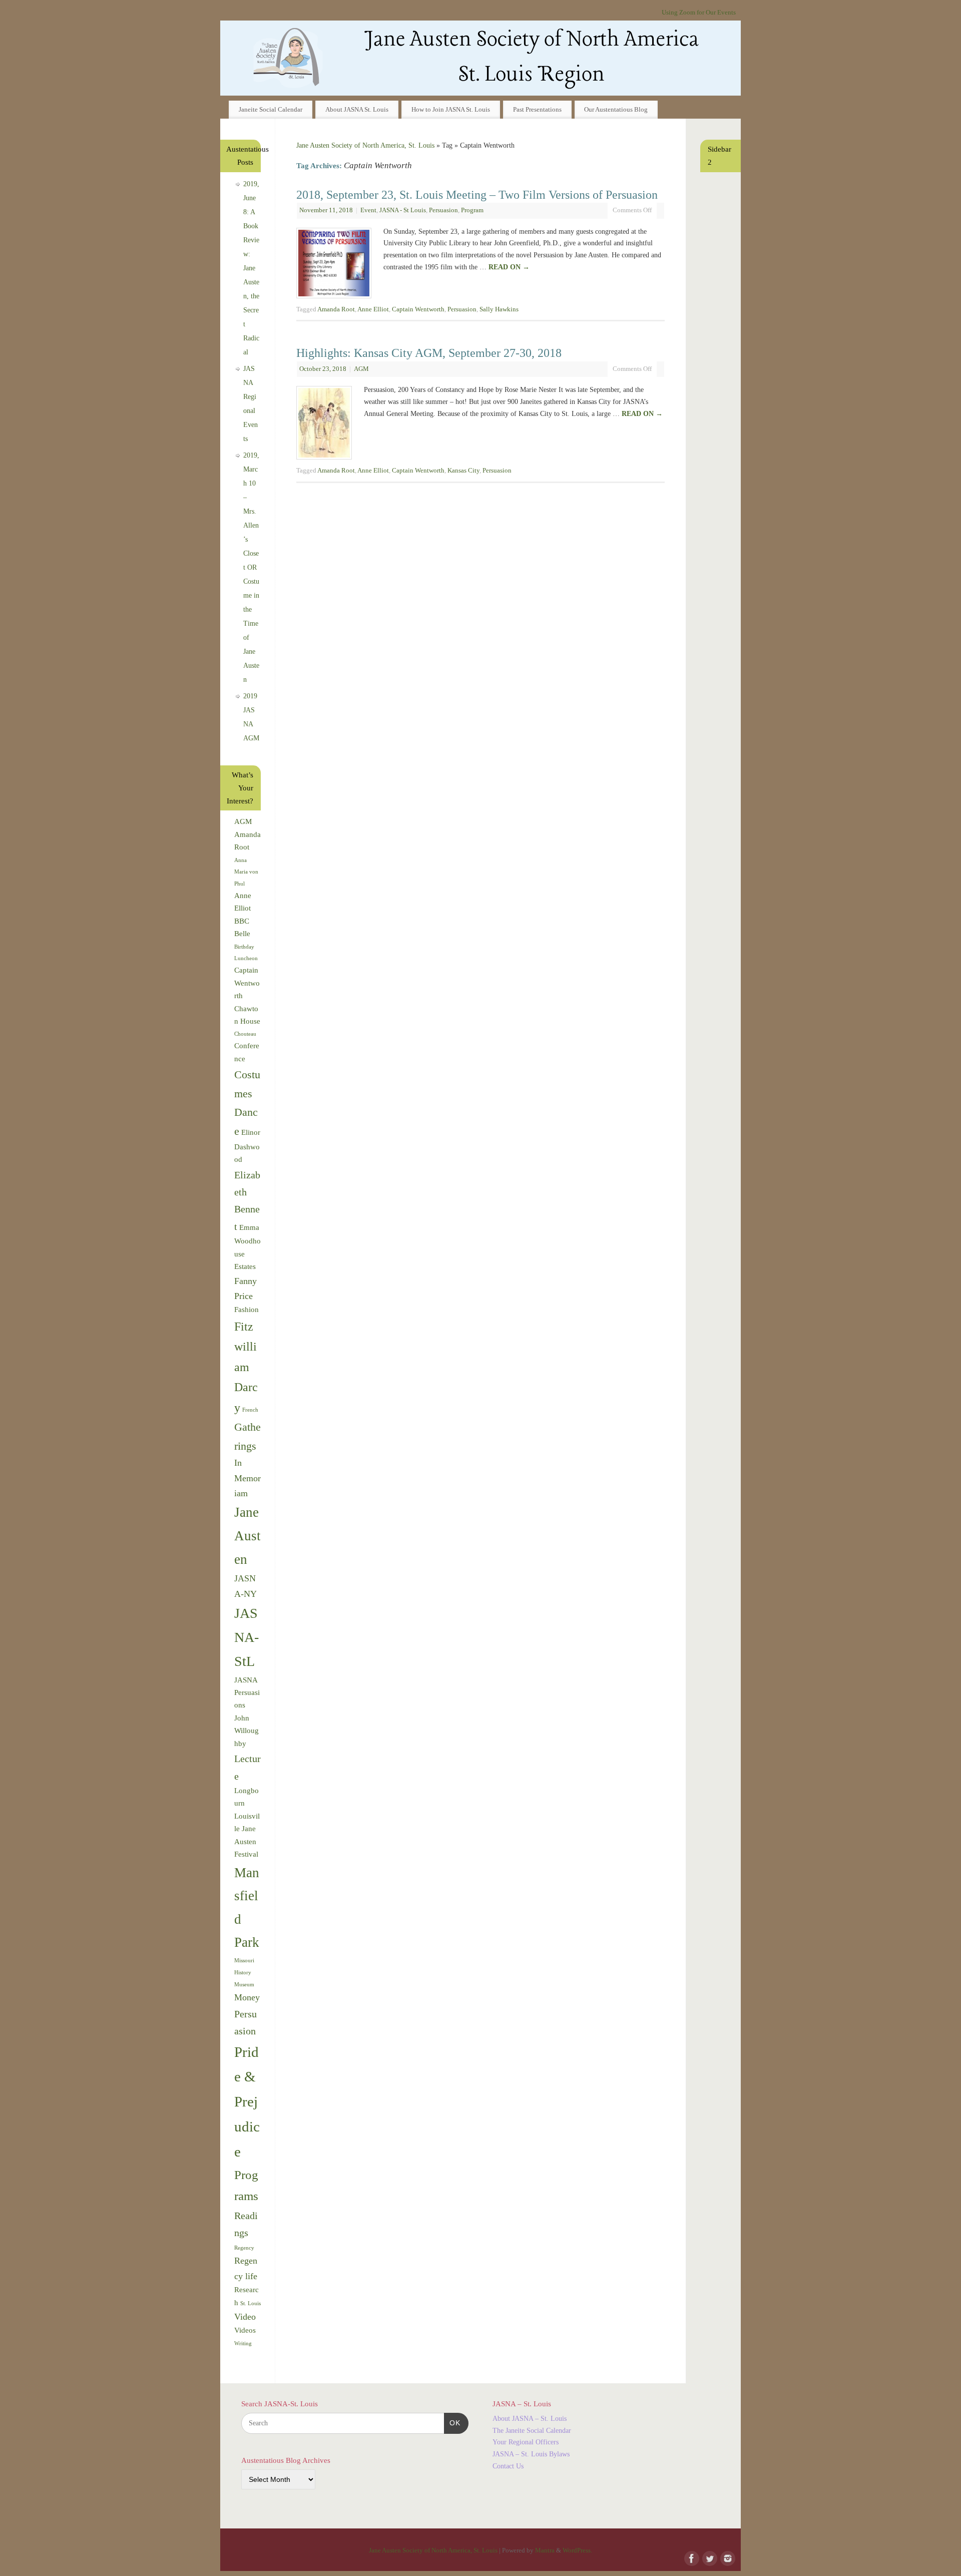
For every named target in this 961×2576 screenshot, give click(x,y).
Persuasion (443, 210)
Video (245, 2317)
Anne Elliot (373, 309)
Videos (245, 2330)
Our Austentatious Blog (616, 109)
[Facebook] (691, 2557)
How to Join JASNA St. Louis (451, 109)
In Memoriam (248, 1478)
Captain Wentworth (418, 309)
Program (472, 210)
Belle (242, 934)
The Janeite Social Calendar (532, 2431)
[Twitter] (709, 2557)
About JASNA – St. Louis (530, 2419)
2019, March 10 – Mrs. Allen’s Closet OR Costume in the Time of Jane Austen (251, 567)
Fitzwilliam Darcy (246, 1367)
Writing (243, 2343)
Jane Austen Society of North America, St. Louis (365, 145)
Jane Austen (248, 1536)
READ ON (509, 267)
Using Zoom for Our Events (699, 13)
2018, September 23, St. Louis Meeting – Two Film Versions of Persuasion (477, 195)
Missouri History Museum (244, 1973)
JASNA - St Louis (403, 210)
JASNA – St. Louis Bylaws (531, 2454)
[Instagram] (727, 2557)
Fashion (247, 1310)
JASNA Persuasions (247, 1693)
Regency (244, 2248)
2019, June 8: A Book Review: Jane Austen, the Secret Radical (251, 268)
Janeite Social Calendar (271, 109)
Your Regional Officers (526, 2442)
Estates (245, 1266)
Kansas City (463, 471)
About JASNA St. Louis (357, 109)
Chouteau (245, 1034)
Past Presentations (537, 109)
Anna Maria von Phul (246, 872)
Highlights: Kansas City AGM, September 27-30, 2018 (429, 353)
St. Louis (251, 2303)
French (250, 1410)
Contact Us (508, 2466)
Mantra (545, 2550)
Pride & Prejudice (247, 2102)
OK (452, 2423)
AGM (361, 369)
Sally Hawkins (499, 309)
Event (368, 210)
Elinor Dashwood (247, 1146)
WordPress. (577, 2550)
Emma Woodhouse (248, 1241)
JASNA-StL (247, 1637)
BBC (242, 921)
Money (247, 1997)
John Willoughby (247, 1731)
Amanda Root (336, 309)
